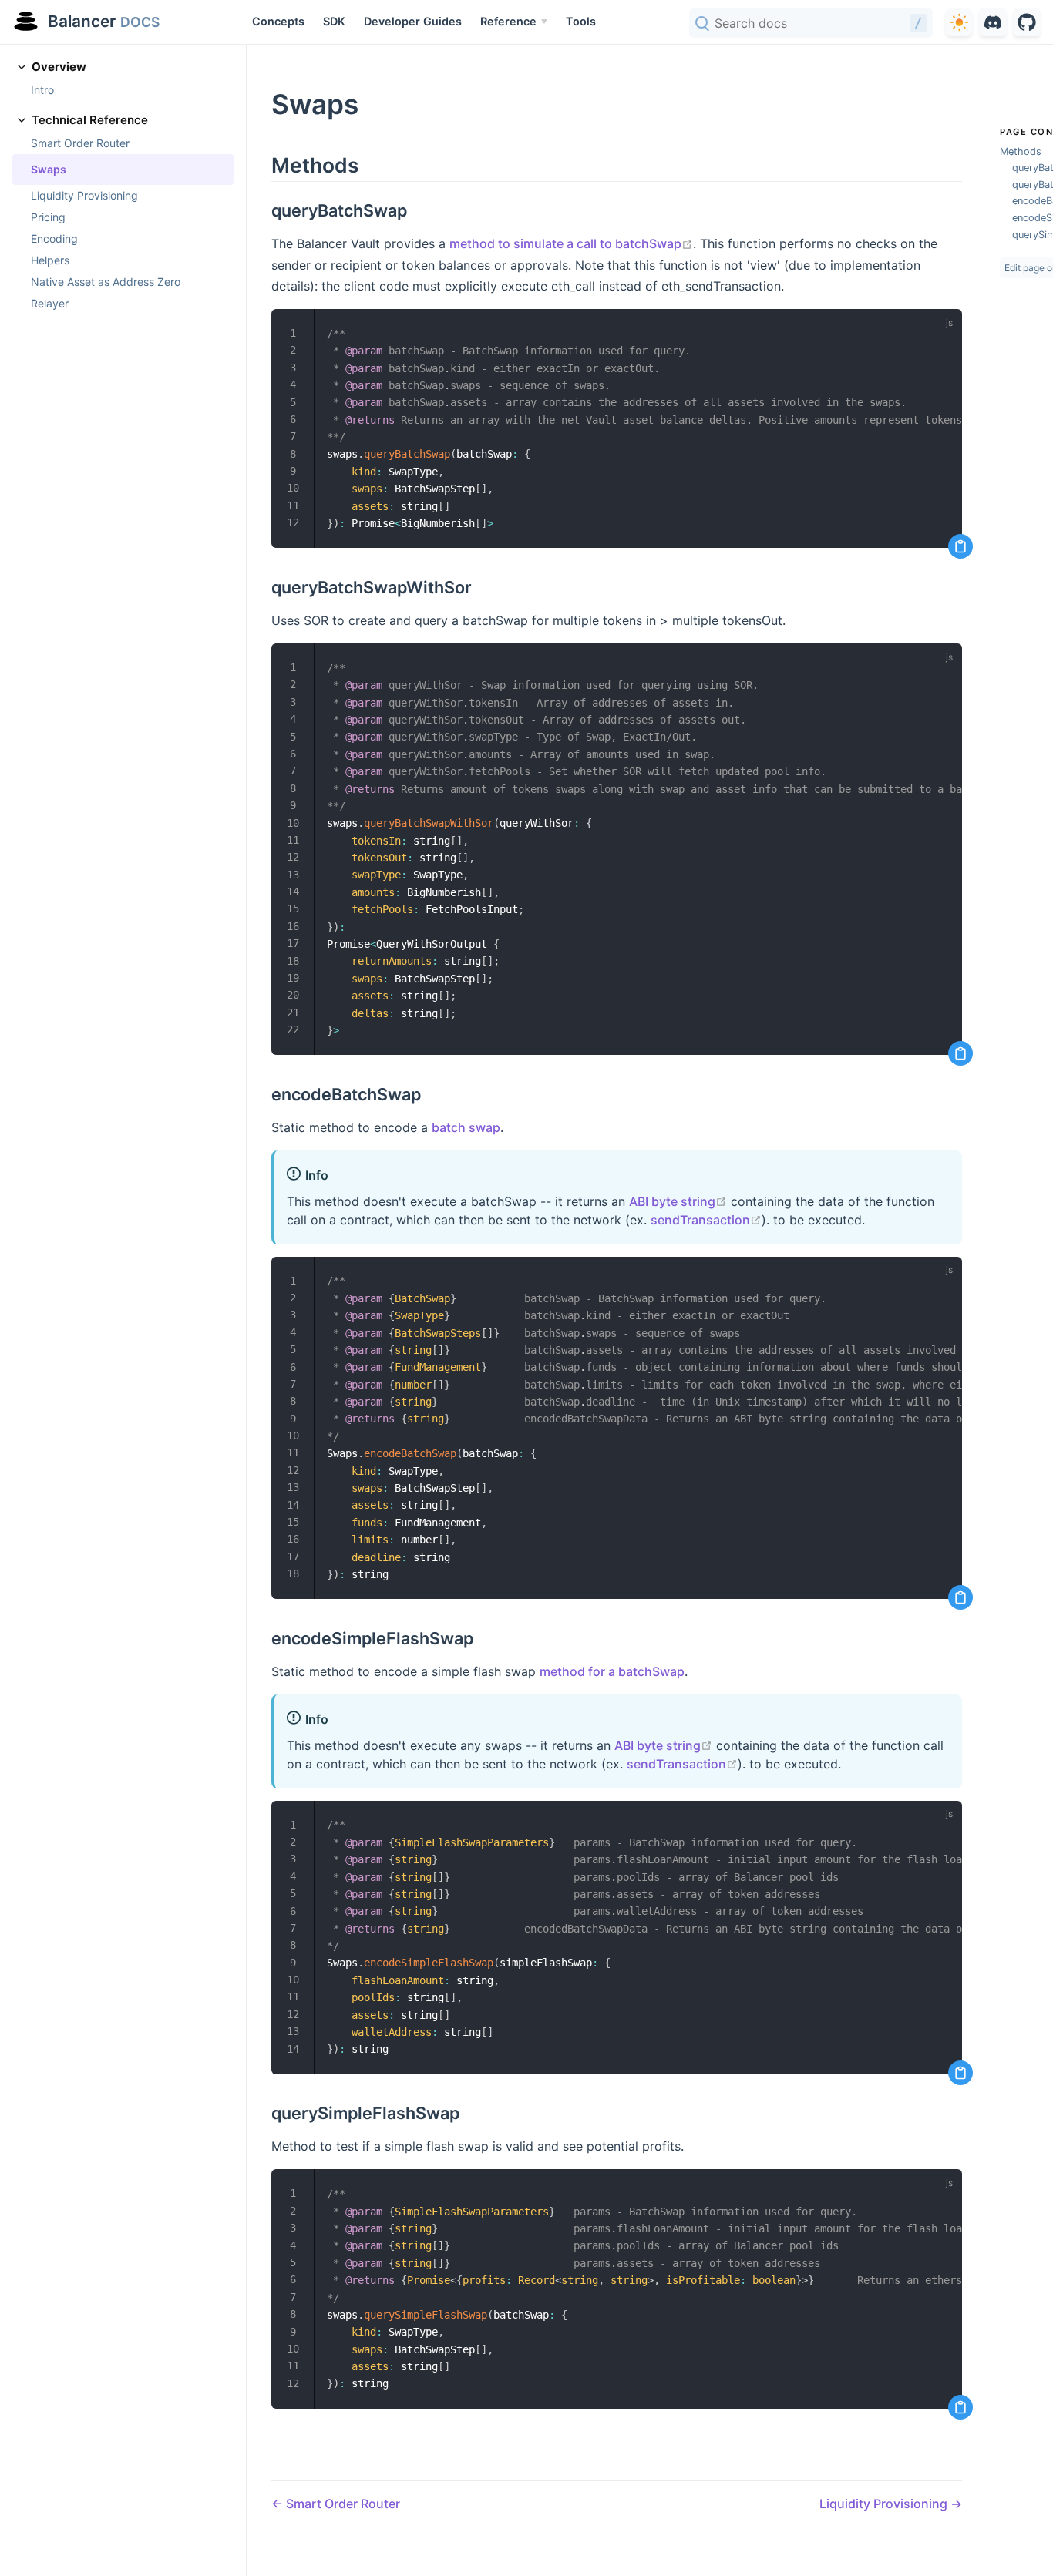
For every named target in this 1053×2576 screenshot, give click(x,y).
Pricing (48, 217)
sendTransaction (706, 1220)
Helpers (50, 260)
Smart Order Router (80, 143)
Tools (581, 21)
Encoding (54, 238)
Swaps (49, 169)
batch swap (466, 1127)
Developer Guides (413, 21)
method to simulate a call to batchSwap (571, 243)
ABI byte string (678, 1201)
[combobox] (811, 23)
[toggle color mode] (959, 22)
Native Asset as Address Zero (106, 282)
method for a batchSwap (612, 1671)
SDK (334, 21)
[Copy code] (960, 546)
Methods (1021, 151)
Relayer (50, 303)
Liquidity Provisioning (84, 195)
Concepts (278, 21)
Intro (42, 90)
